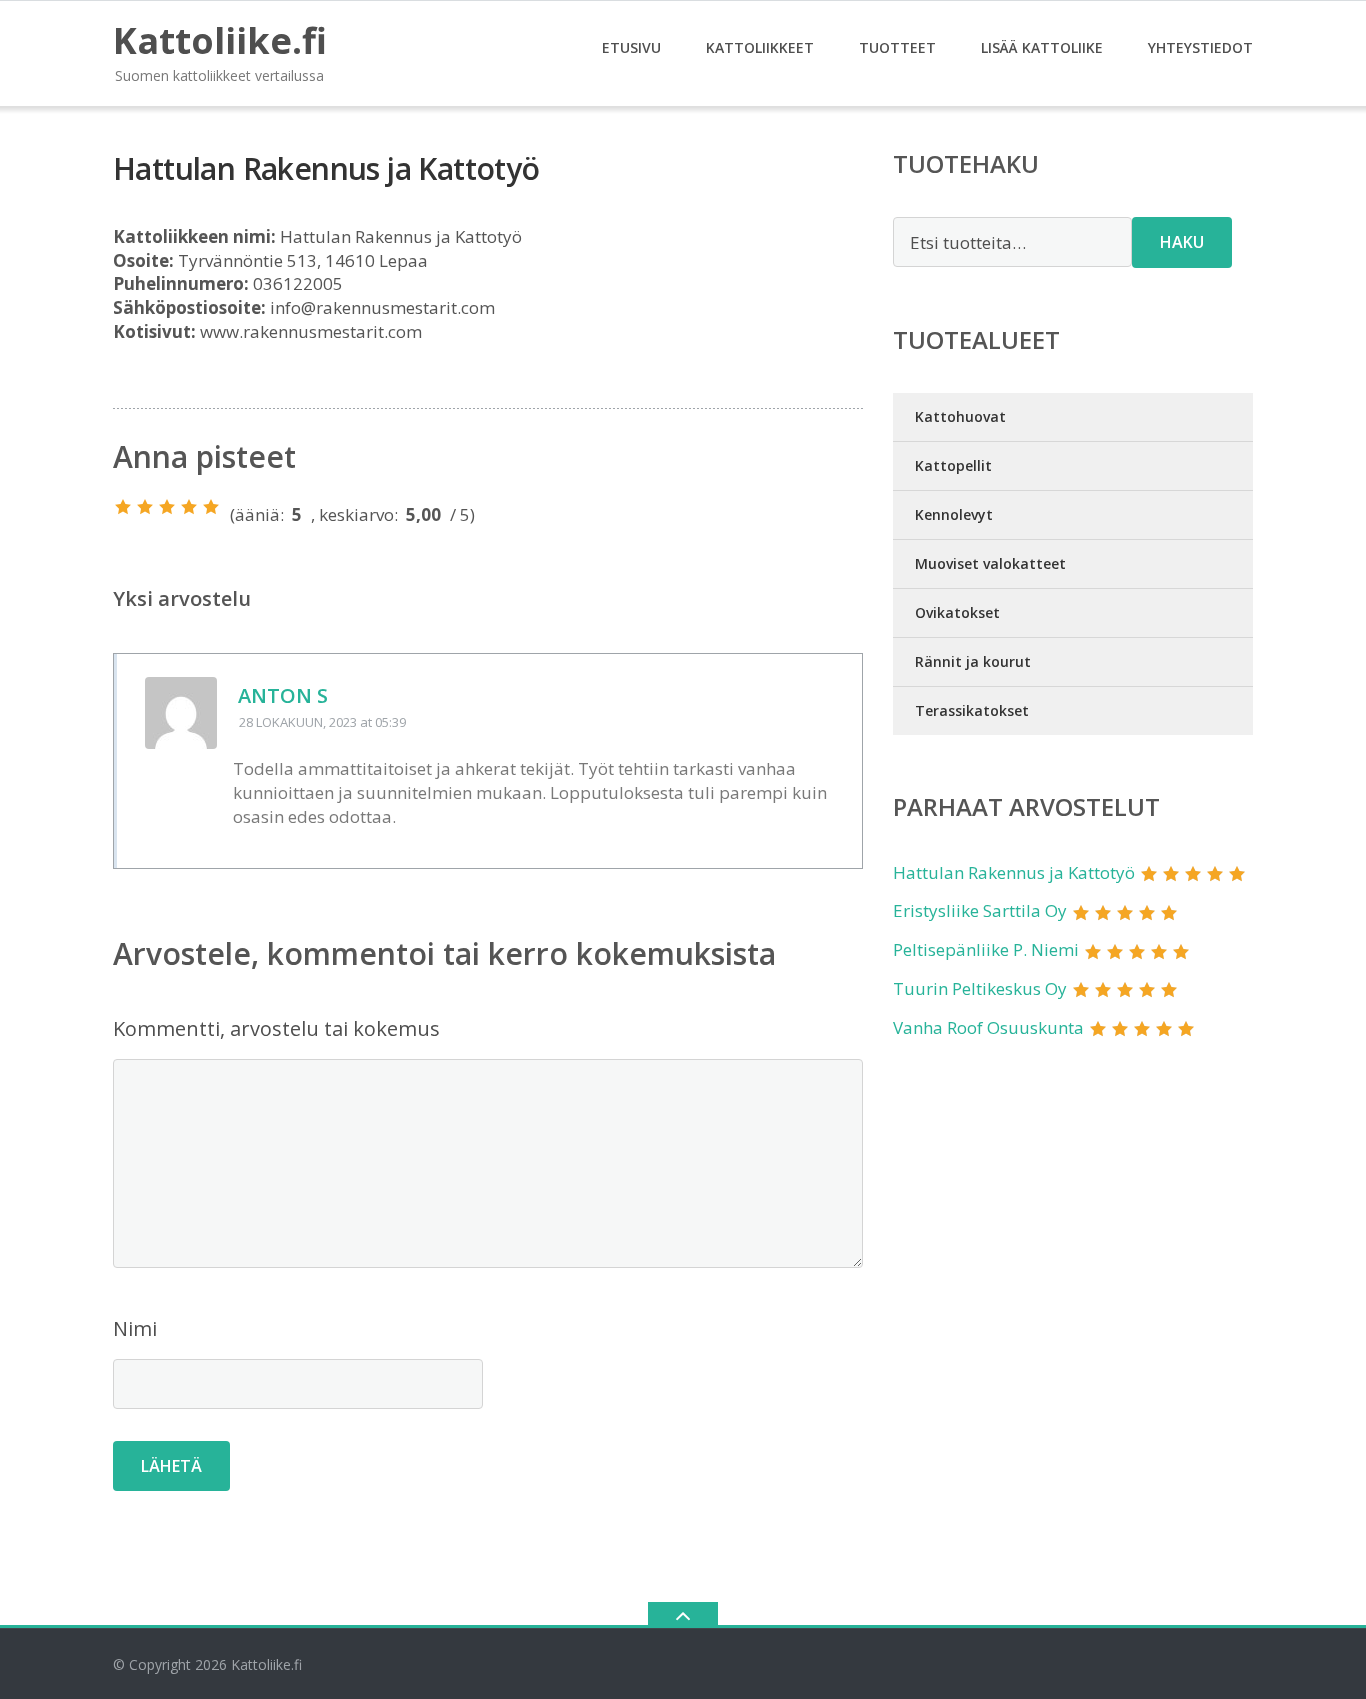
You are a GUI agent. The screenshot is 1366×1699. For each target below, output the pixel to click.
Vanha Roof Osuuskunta (988, 1027)
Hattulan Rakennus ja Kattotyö (1014, 872)
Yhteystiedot (1200, 47)
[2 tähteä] (145, 507)
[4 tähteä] (189, 507)
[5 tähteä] (211, 507)
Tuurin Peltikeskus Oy (980, 988)
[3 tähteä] (167, 507)
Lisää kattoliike (1042, 47)
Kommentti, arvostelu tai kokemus (276, 1028)
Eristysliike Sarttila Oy (980, 910)
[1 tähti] (123, 507)
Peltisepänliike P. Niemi (986, 949)
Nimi (135, 1328)
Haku (1182, 242)
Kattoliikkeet (760, 47)
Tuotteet (897, 47)
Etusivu (631, 47)
